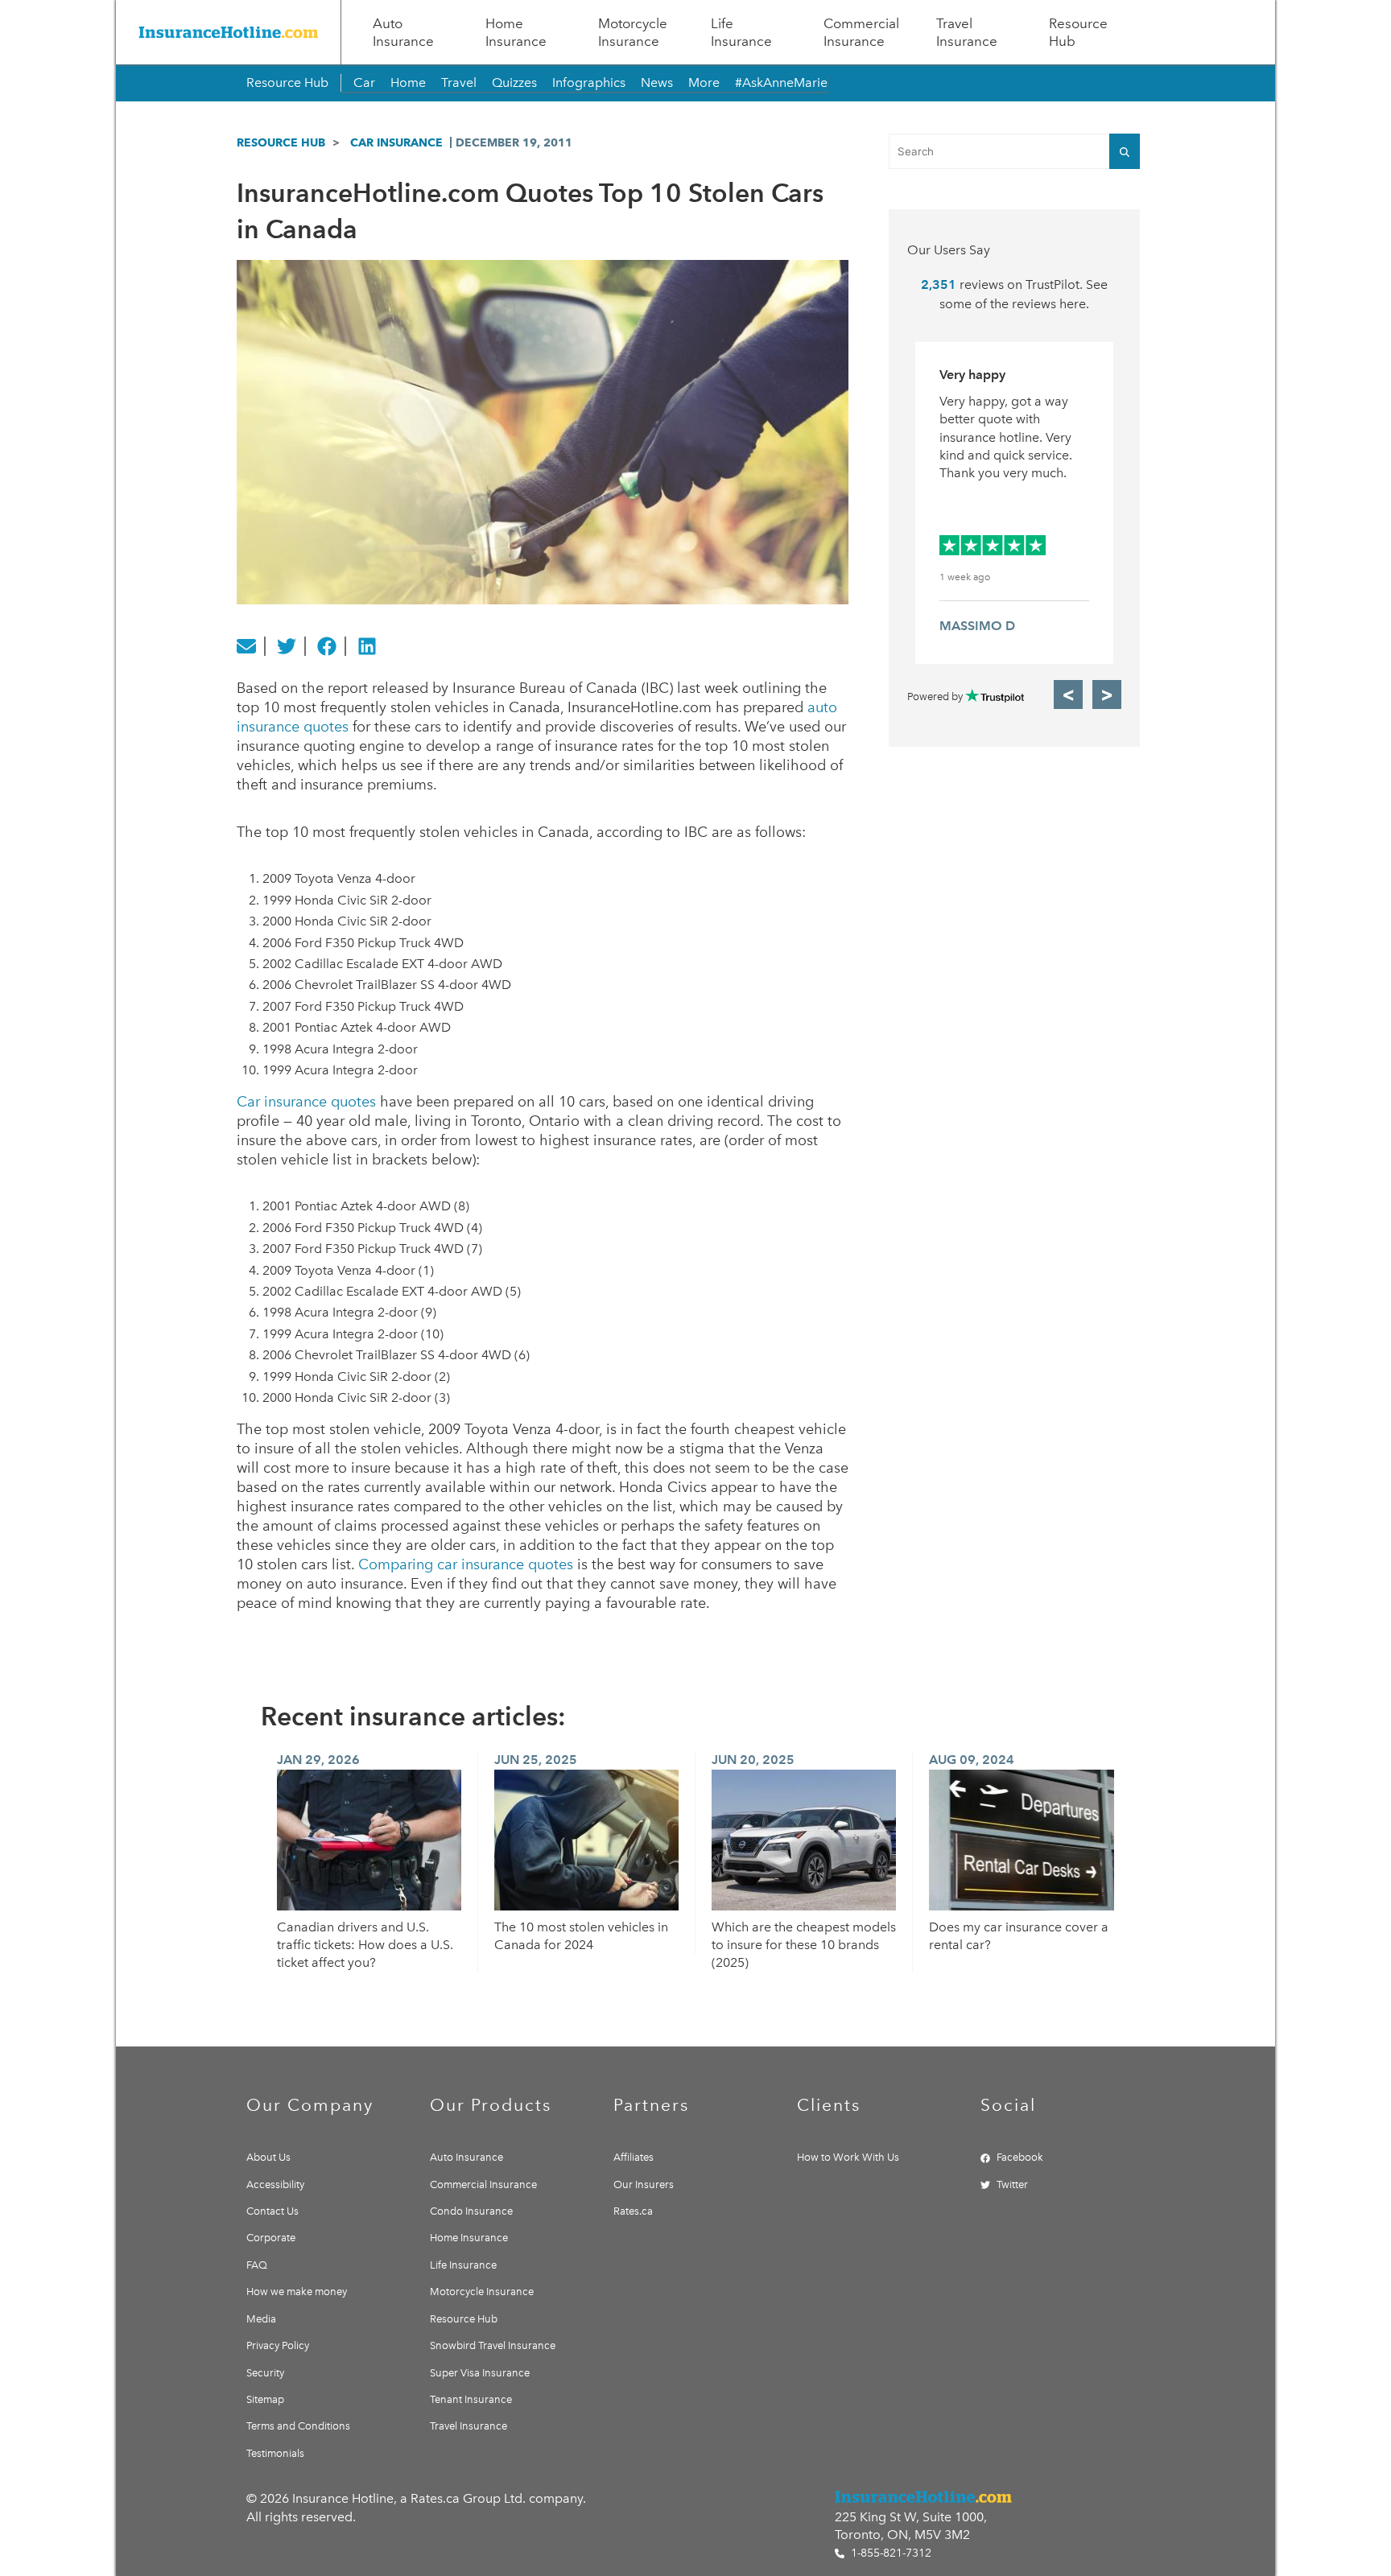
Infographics (589, 82)
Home (408, 82)
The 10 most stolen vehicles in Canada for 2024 (581, 1936)
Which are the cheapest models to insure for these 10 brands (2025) (804, 1945)
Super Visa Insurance (480, 2373)
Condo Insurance (471, 2211)
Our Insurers (644, 2184)
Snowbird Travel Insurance (493, 2345)
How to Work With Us (848, 2157)
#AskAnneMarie (781, 82)
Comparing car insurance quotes (466, 1564)
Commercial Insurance (861, 32)
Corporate (271, 2238)
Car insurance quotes (306, 1102)
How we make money (297, 2292)
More (704, 82)
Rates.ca (633, 2211)
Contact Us (272, 2211)
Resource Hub (1078, 32)
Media (261, 2319)
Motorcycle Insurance (633, 32)
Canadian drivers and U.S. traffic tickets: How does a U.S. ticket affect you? (365, 1945)
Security (265, 2373)
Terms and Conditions (298, 2426)
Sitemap (265, 2399)
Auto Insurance (403, 32)
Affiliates (634, 2157)
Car (364, 82)
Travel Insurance (967, 32)
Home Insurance (516, 32)
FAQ (257, 2265)
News (657, 82)
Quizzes (514, 82)
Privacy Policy (278, 2345)
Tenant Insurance (471, 2399)
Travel (459, 82)
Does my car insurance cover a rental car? (1019, 1936)
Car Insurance (396, 142)
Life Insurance (741, 32)
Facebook (1020, 2157)
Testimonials (275, 2453)
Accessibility (275, 2184)
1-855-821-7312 (889, 2553)
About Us (268, 2157)
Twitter (1012, 2184)
